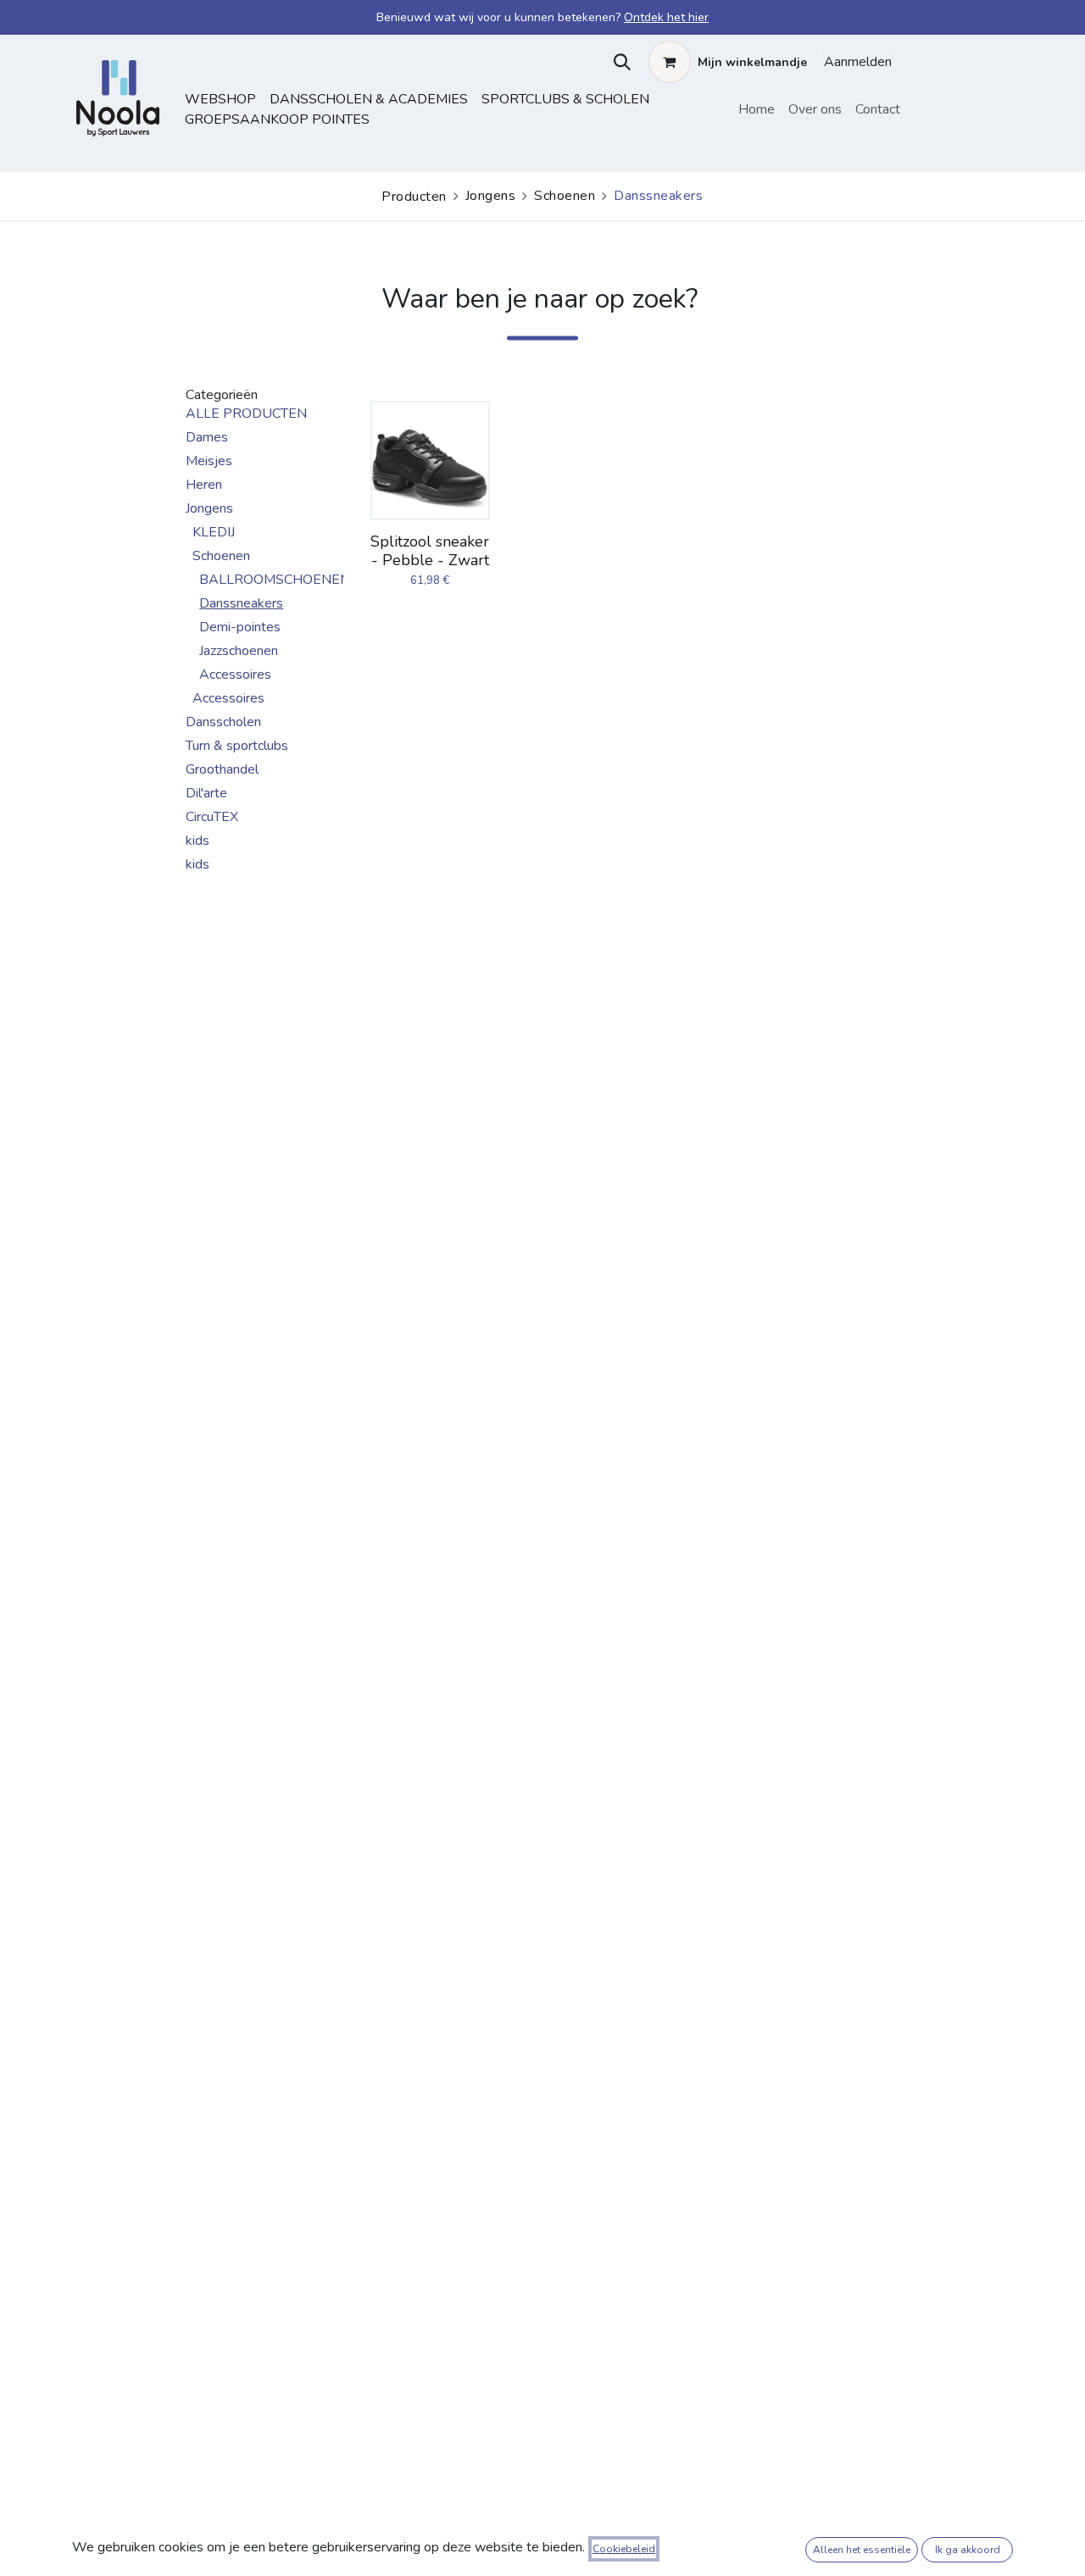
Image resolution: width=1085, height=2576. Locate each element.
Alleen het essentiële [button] (862, 2550)
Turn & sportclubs (237, 746)
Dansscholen (223, 722)
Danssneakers (241, 603)
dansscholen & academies (369, 99)
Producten (414, 197)
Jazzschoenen (239, 651)
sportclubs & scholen (565, 99)
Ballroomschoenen (275, 580)
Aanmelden (858, 62)
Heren (204, 485)
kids (198, 841)
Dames (207, 437)
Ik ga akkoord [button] (968, 2550)
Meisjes (209, 461)
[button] (618, 62)
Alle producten (246, 414)
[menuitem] (757, 109)
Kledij (214, 532)
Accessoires (235, 675)
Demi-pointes (240, 627)
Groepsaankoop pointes (277, 119)
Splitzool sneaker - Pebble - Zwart (430, 551)
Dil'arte (206, 793)
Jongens (491, 196)
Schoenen (565, 196)
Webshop (220, 99)
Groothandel (222, 769)
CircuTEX (212, 817)
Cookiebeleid (624, 2549)
